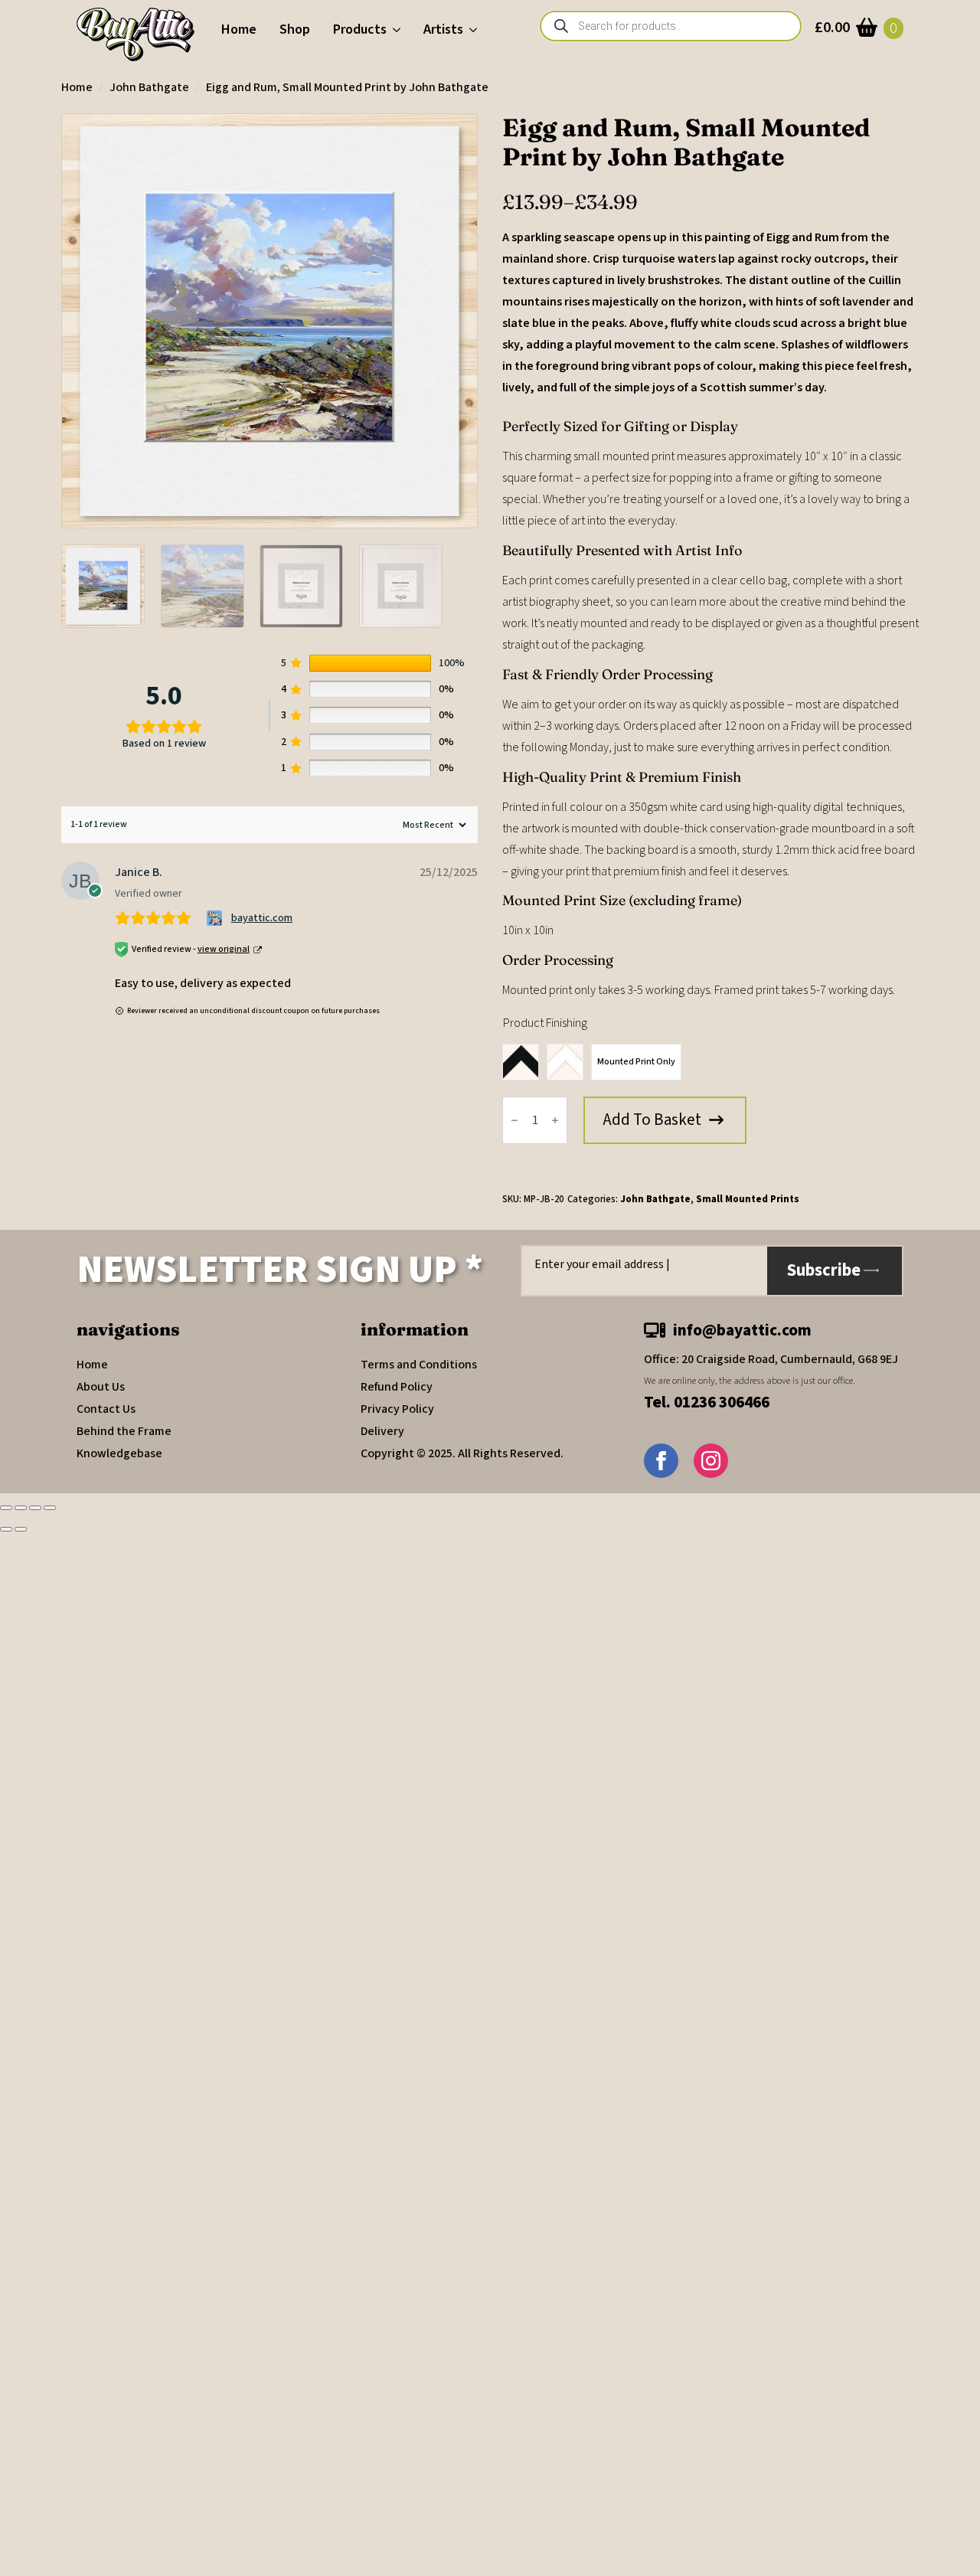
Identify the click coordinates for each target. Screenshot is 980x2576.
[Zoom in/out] (6, 1508)
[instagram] (711, 1461)
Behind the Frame (124, 1431)
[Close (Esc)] (50, 1508)
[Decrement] (514, 1120)
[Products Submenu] (399, 30)
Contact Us (106, 1409)
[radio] (521, 1062)
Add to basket (652, 1120)
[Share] (35, 1508)
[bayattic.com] (216, 918)
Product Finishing (545, 1023)
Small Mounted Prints (748, 1199)
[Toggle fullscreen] (21, 1508)
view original (224, 949)
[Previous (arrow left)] (6, 1529)
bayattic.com (262, 918)
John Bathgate (149, 87)
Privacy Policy (397, 1409)
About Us (101, 1387)
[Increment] (555, 1120)
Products (360, 29)
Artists (443, 29)
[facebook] (661, 1461)
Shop (295, 29)
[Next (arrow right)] (21, 1529)
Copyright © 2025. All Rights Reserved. (462, 1453)
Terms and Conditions (419, 1365)
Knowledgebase (119, 1453)
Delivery (382, 1431)
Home (239, 29)
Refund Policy (397, 1387)
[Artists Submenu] (476, 30)
